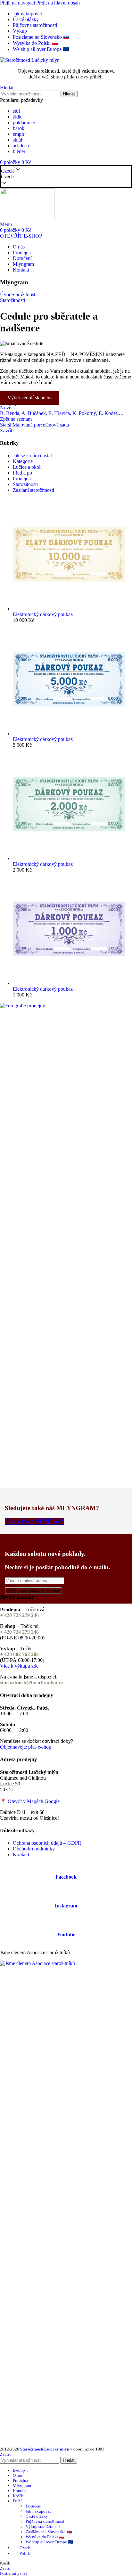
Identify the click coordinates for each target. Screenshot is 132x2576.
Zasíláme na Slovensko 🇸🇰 (49, 2532)
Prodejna (22, 479)
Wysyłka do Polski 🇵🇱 (45, 2537)
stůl (16, 111)
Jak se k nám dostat (32, 455)
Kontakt (21, 1854)
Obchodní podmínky (34, 1849)
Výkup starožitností (43, 2527)
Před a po (22, 473)
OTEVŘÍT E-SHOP (21, 236)
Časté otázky (37, 2516)
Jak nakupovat (38, 2511)
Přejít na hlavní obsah (58, 3)
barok (19, 128)
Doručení (34, 2506)
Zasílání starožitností (33, 490)
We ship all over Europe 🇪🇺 (50, 2542)
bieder (19, 151)
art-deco (21, 146)
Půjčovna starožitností (45, 2521)
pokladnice (24, 122)
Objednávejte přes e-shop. (26, 1747)
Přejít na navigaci (18, 3)
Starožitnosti (24, 294)
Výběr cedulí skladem (29, 398)
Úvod (6, 294)
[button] (66, 177)
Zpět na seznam (16, 419)
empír (19, 134)
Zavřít (6, 431)
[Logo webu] (30, 60)
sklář (18, 140)
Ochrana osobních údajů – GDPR (47, 1843)
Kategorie (23, 461)
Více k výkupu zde (19, 1666)
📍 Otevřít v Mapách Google (30, 1801)
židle (18, 117)
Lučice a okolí (27, 467)
